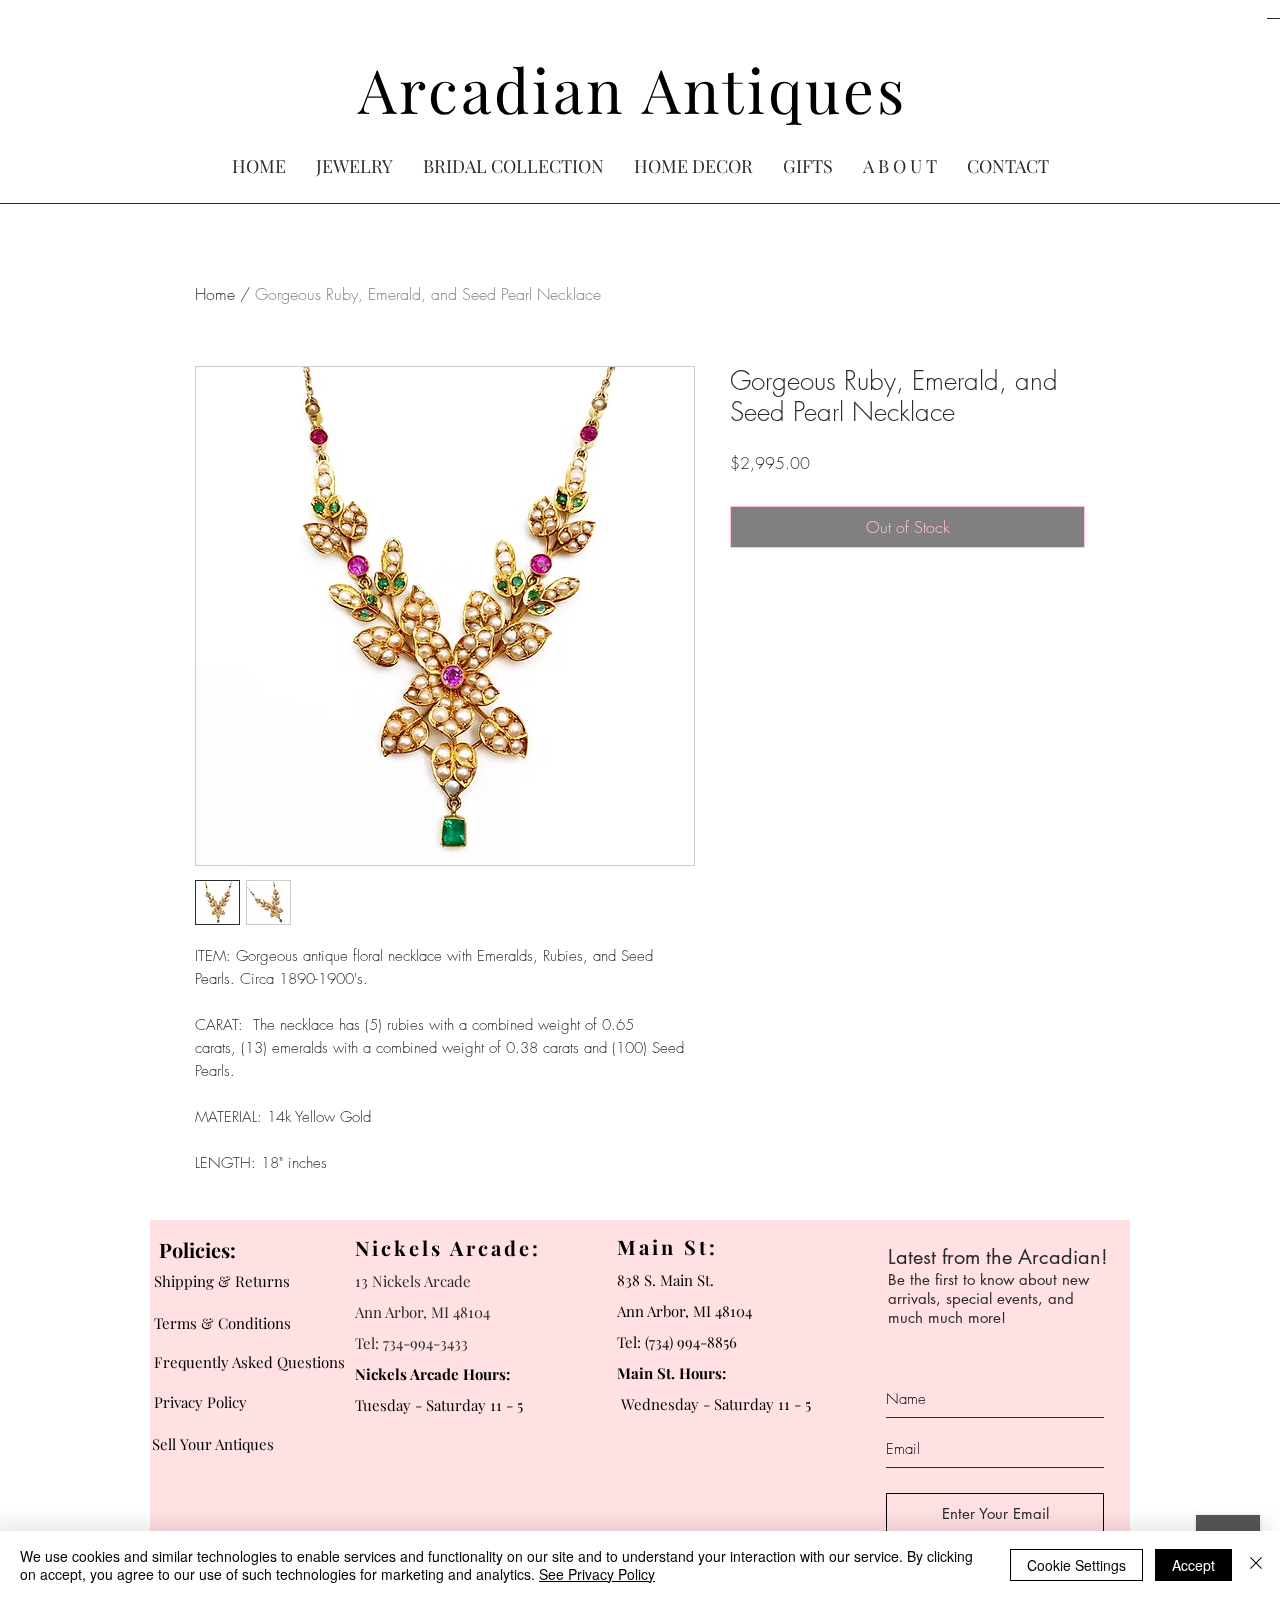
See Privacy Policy (597, 1574)
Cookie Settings (1076, 1565)
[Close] (1256, 1565)
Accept (1193, 1565)
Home (215, 294)
